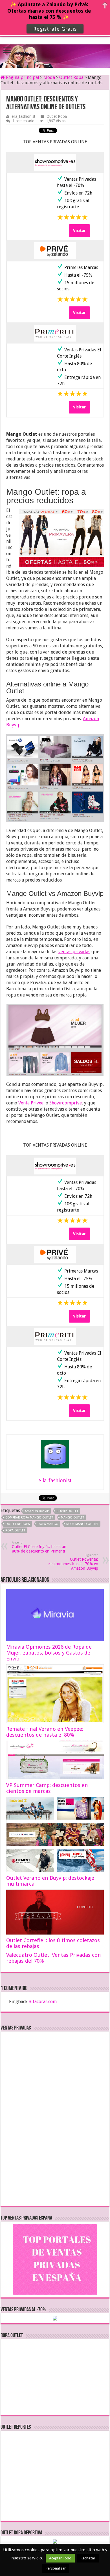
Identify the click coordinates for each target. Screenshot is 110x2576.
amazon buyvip (37, 1511)
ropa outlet (15, 1530)
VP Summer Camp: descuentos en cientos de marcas (47, 1788)
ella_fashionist (23, 116)
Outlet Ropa (71, 77)
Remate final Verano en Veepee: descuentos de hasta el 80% (45, 1732)
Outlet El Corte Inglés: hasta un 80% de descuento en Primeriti (39, 1547)
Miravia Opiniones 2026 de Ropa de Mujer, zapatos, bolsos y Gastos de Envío (49, 1653)
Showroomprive (66, 1103)
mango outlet (72, 1518)
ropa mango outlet (82, 1524)
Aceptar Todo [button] (60, 2558)
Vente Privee (31, 1103)
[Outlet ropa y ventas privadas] (55, 51)
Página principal (22, 77)
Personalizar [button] (56, 2568)
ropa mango (48, 1524)
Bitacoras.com (43, 2002)
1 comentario (23, 121)
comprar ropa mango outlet (29, 1518)
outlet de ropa (18, 1524)
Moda (49, 77)
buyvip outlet (67, 1511)
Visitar (79, 231)
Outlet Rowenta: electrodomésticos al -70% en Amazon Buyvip (73, 1562)
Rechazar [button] (88, 2558)
